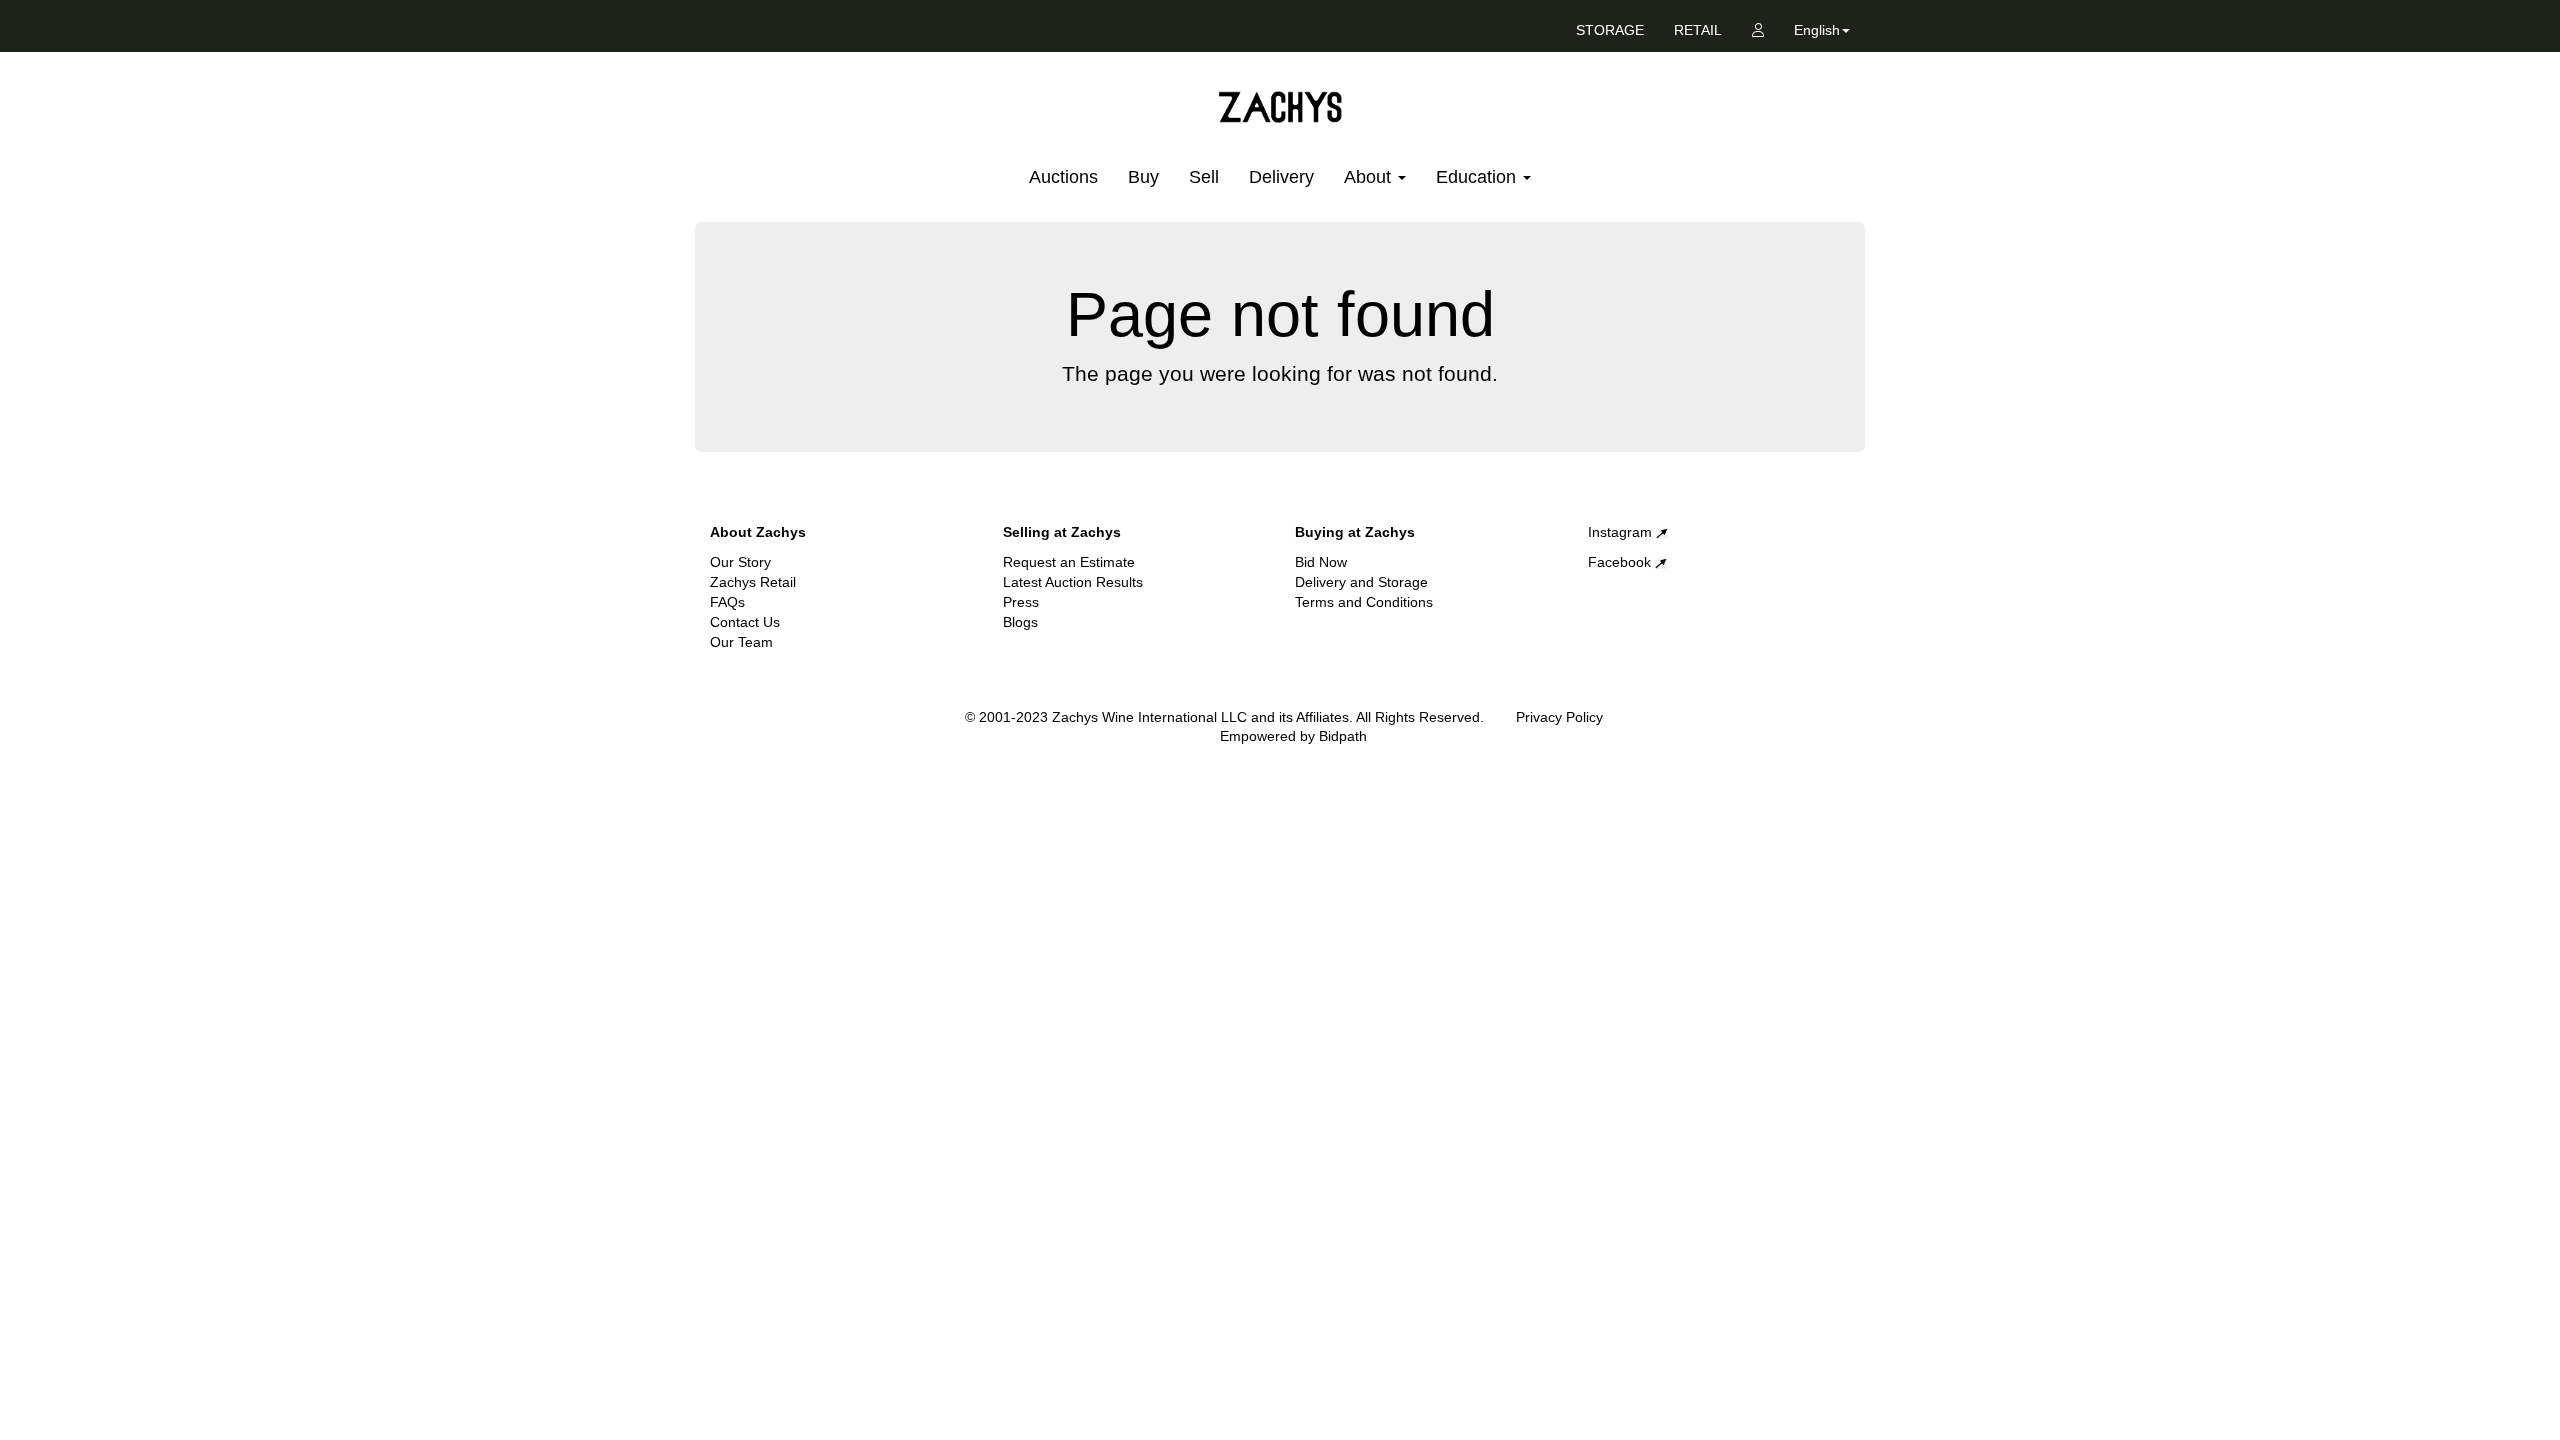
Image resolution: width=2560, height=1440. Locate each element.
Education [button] (1478, 177)
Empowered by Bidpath (1293, 736)
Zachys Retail (753, 582)
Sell (1204, 177)
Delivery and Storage (1361, 582)
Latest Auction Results (1073, 582)
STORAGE (1610, 30)
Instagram (1622, 532)
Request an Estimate (1069, 562)
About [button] (1370, 177)
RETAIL (1698, 30)
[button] (1822, 34)
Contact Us (745, 622)
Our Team (741, 642)
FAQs (727, 602)
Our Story (740, 562)
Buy (1143, 177)
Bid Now (1321, 562)
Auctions (1063, 177)
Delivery (1281, 177)
